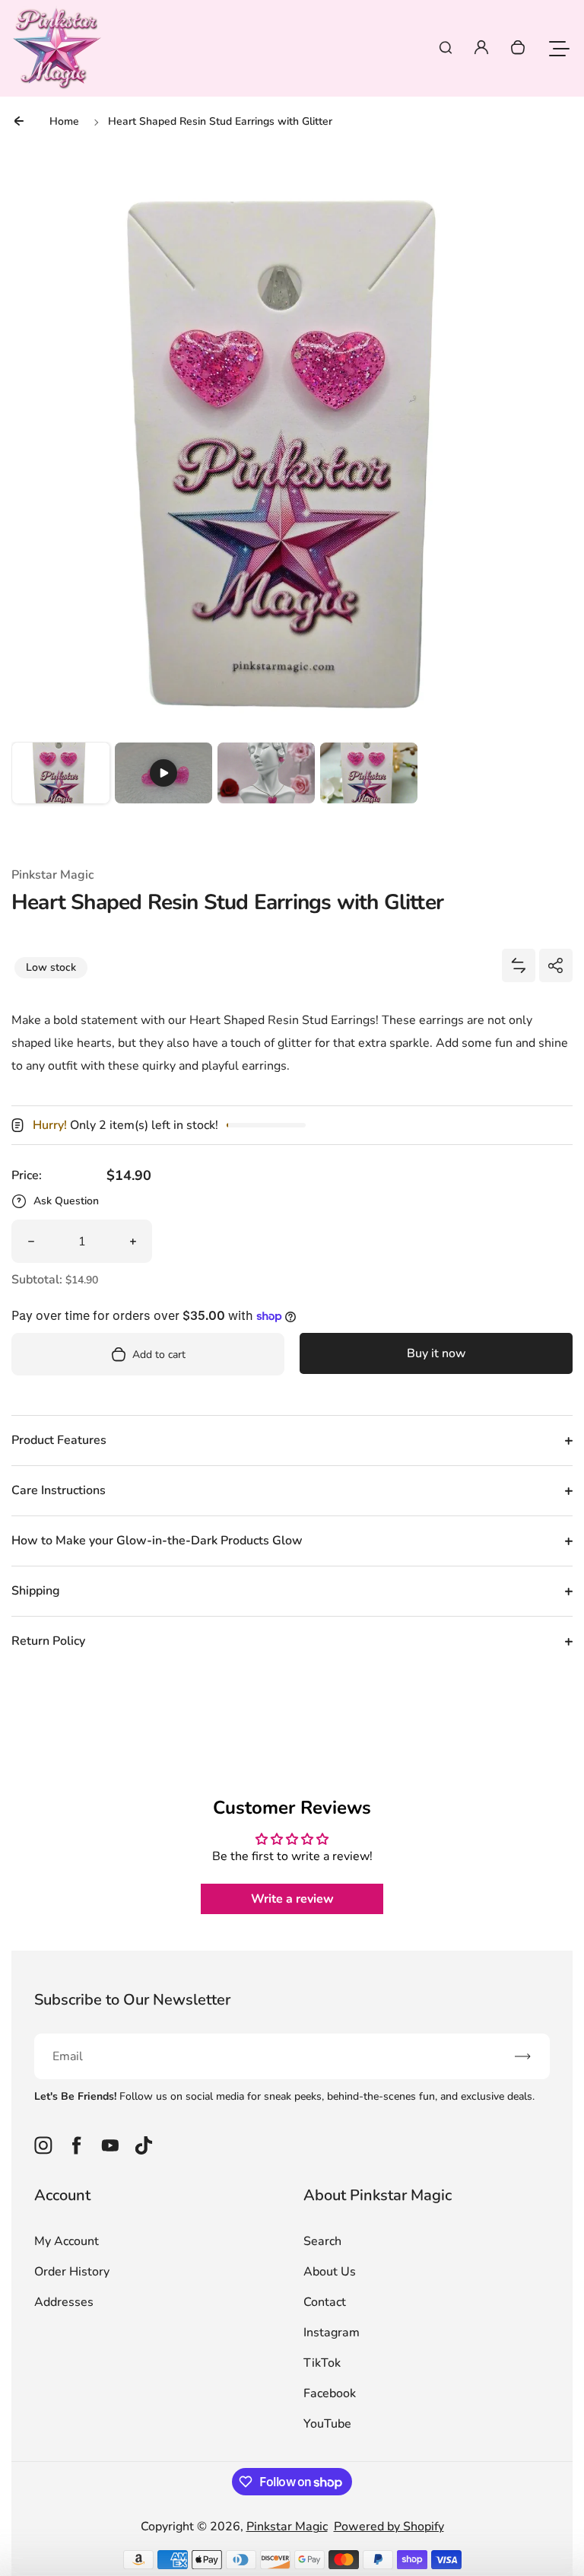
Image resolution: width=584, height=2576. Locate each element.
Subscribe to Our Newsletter (132, 2000)
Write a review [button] (292, 1899)
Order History (72, 2272)
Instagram (332, 2333)
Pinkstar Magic (287, 2527)
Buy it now (436, 1353)
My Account (67, 2241)
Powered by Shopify (389, 2527)
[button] (61, 791)
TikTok (322, 2363)
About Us (330, 2272)
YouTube (327, 2424)
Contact (325, 2302)
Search (322, 2241)
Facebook (330, 2393)
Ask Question (66, 1201)
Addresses (64, 2302)
